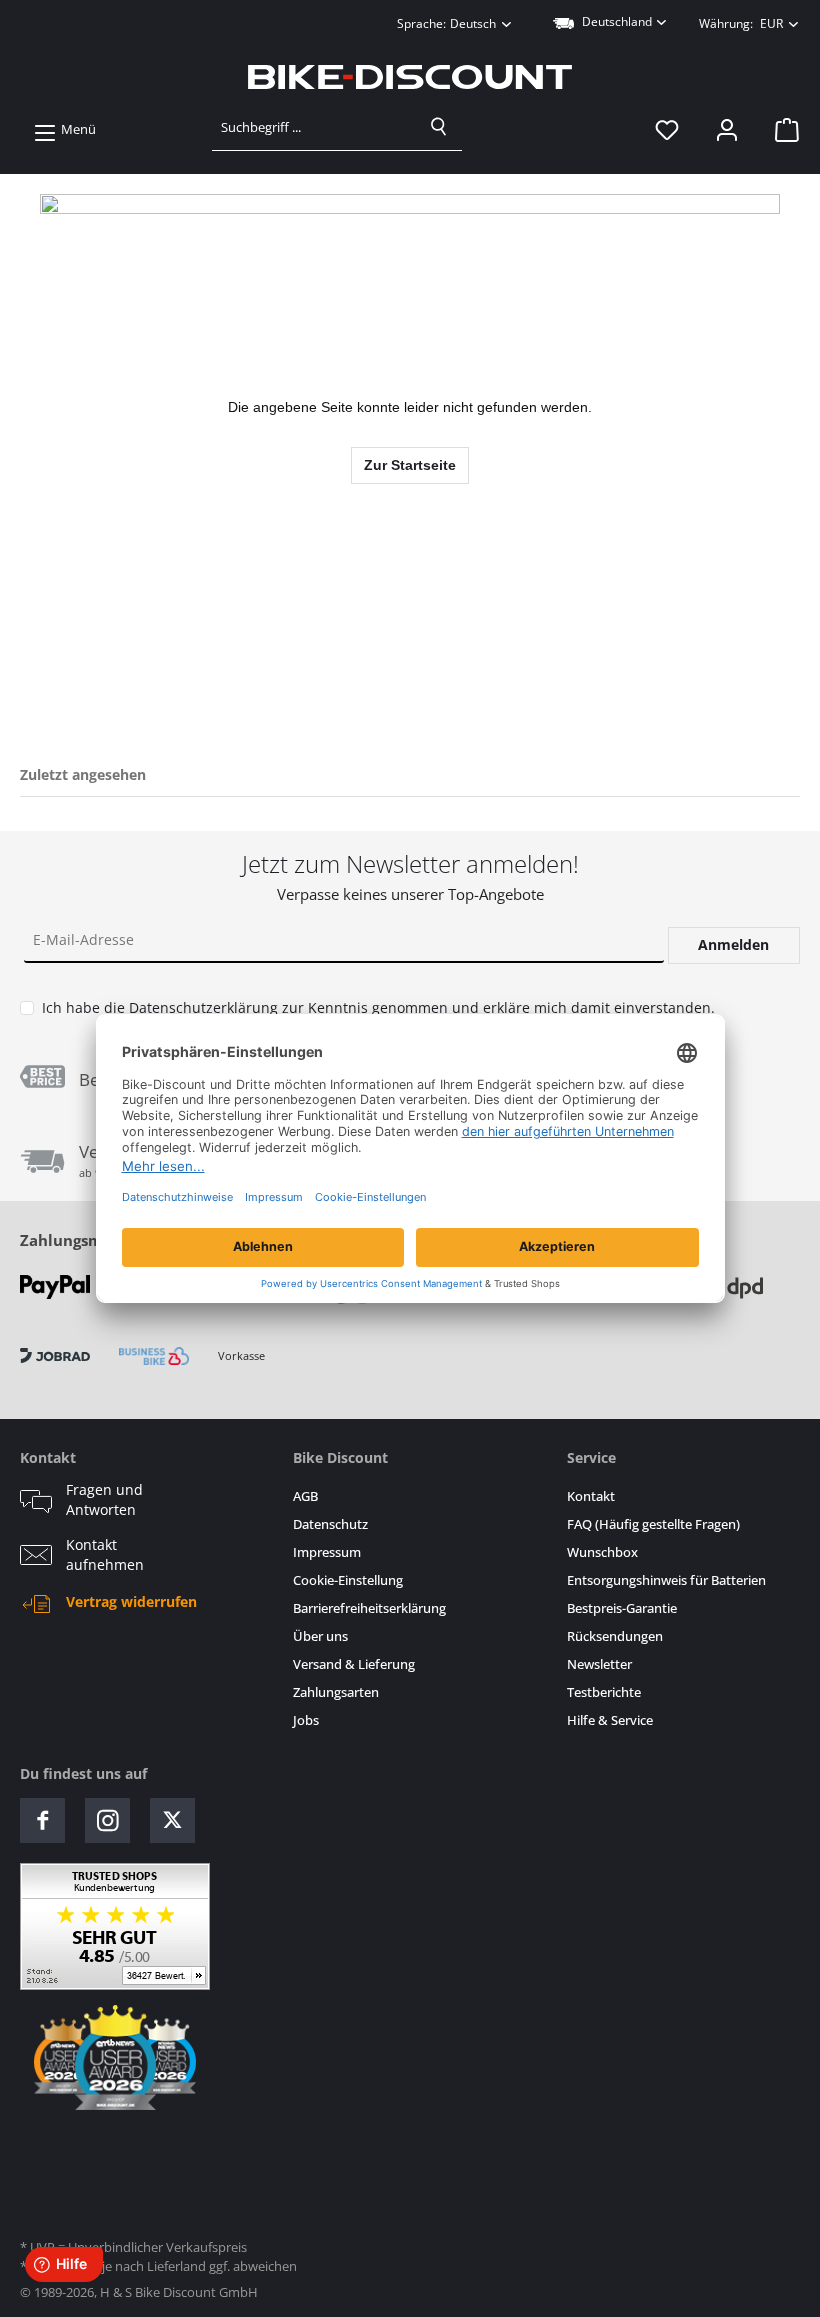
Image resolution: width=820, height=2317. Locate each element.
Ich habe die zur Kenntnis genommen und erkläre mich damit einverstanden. (378, 1007)
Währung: (741, 23)
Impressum (327, 1552)
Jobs (306, 1720)
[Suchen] (439, 127)
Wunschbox (602, 1552)
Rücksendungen (615, 1636)
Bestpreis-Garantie (622, 1608)
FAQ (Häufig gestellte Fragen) (653, 1524)
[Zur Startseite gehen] (410, 77)
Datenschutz (330, 1524)
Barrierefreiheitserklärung (369, 1608)
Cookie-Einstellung (348, 1580)
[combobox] (314, 127)
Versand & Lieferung (354, 1664)
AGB (305, 1496)
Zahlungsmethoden (93, 1240)
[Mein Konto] (727, 130)
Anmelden (733, 944)
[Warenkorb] (781, 130)
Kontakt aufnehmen (105, 1555)
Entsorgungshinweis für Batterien (666, 1580)
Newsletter (599, 1664)
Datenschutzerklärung (203, 1007)
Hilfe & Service (610, 1720)
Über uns (320, 1636)
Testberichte (604, 1692)
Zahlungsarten (336, 1692)
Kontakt (591, 1496)
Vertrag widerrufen (131, 1602)
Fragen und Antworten (104, 1500)
